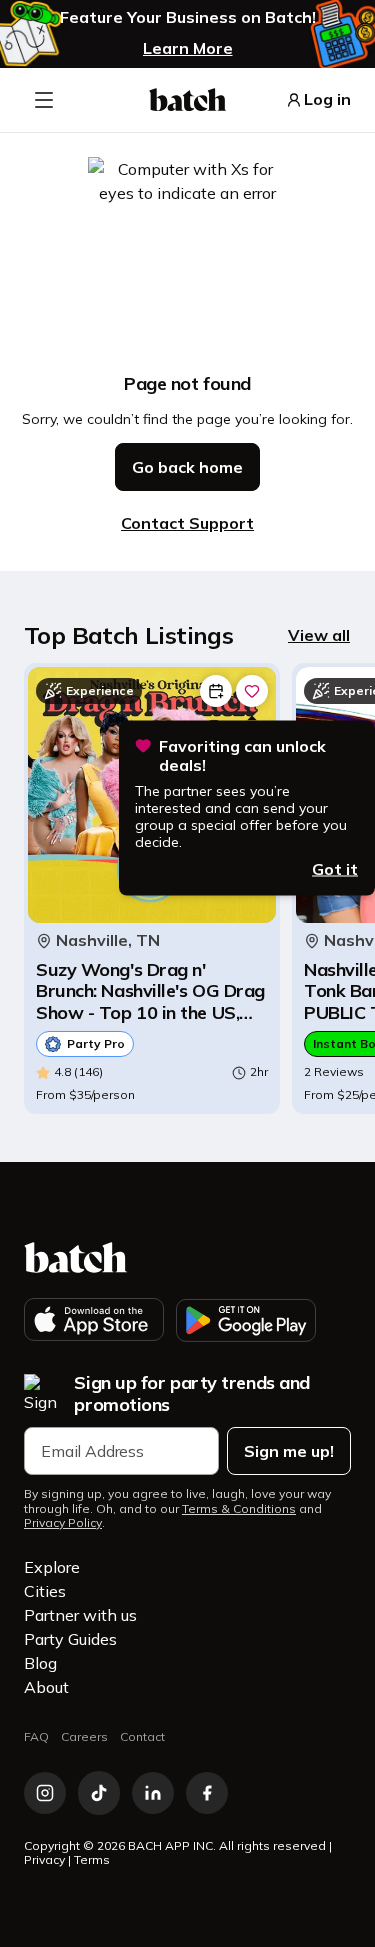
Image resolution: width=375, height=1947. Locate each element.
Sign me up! (289, 1451)
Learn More (188, 48)
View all (319, 635)
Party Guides (70, 1639)
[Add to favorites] (252, 691)
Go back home (187, 467)
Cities (45, 1591)
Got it (335, 868)
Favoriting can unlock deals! (242, 756)
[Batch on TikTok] (99, 1793)
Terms (92, 1859)
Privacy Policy (63, 1523)
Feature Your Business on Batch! (188, 17)
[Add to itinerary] (216, 691)
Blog (40, 1663)
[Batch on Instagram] (45, 1793)
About (46, 1687)
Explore (52, 1567)
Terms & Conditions (239, 1509)
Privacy (44, 1859)
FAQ (36, 1736)
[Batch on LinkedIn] (153, 1793)
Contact (142, 1736)
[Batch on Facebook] (207, 1793)
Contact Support (187, 523)
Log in (327, 99)
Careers (84, 1736)
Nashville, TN (108, 940)
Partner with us (80, 1615)
